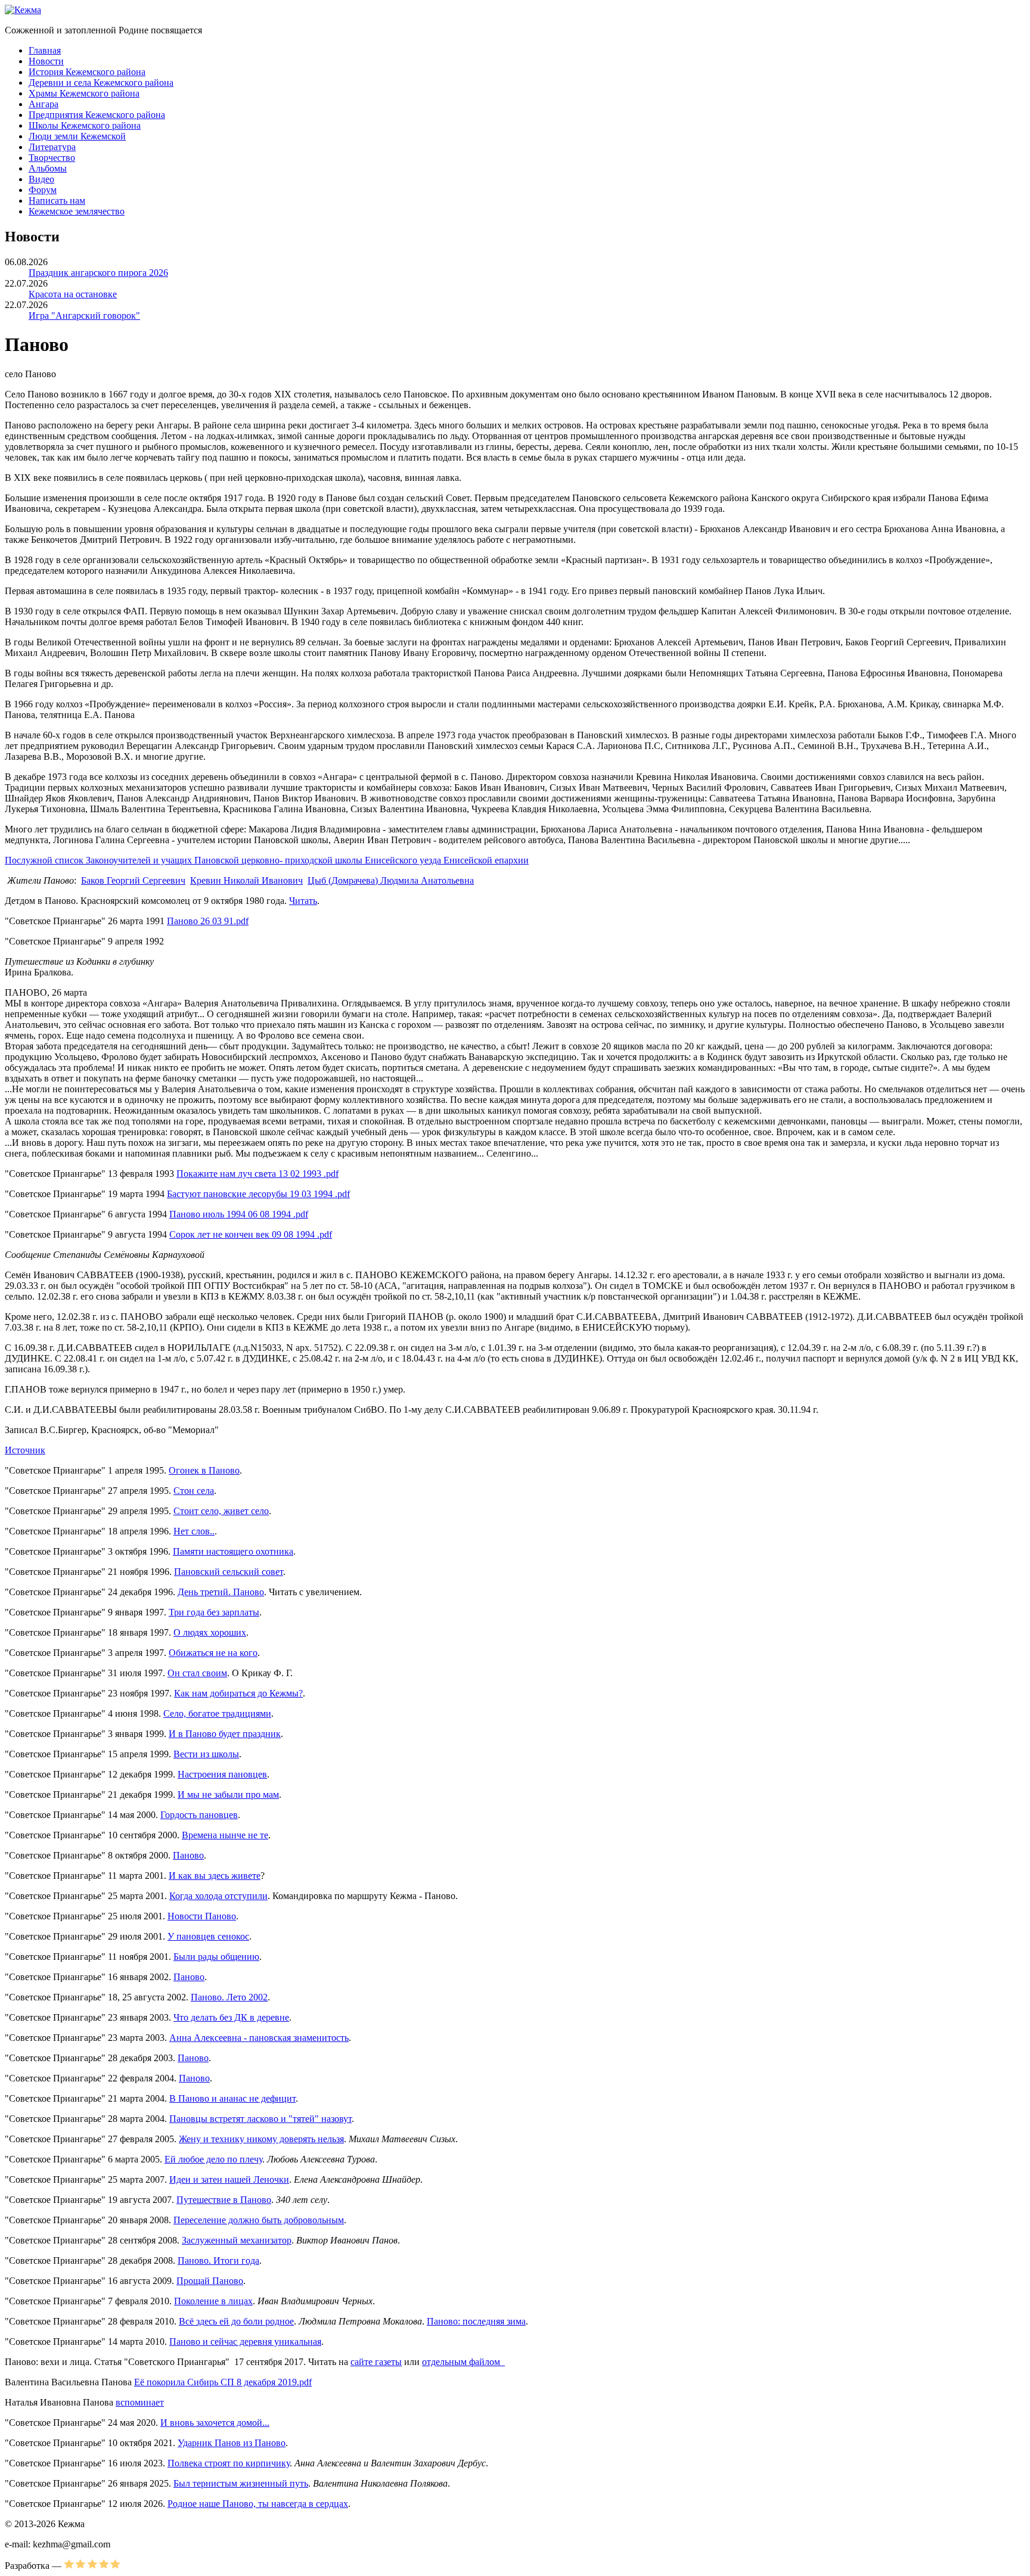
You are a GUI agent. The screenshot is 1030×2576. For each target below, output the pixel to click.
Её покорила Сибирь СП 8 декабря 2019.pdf (223, 2382)
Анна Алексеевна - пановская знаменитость (259, 2038)
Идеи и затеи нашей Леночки (229, 2179)
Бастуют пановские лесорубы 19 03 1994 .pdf (258, 1194)
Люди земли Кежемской (77, 136)
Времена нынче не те (225, 1835)
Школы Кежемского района (85, 125)
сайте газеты (376, 2362)
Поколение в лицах (213, 2301)
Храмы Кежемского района (84, 93)
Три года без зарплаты (214, 1612)
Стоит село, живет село (221, 1511)
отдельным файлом (463, 2362)
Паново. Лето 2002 (229, 1997)
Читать (303, 901)
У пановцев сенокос (208, 1936)
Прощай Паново (210, 2281)
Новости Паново (202, 1916)
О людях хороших (210, 1632)
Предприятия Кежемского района (97, 115)
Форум (43, 190)
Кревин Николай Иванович (246, 880)
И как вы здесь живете (215, 1876)
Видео (41, 179)
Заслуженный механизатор (237, 2240)
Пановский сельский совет (229, 1572)
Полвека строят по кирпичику (229, 2463)
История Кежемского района (87, 72)
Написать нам (57, 201)
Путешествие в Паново (224, 2200)
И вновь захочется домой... (215, 2423)
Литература (52, 147)
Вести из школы (206, 1754)
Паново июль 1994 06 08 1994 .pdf (239, 1214)
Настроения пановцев (222, 1774)
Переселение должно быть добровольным (259, 2220)
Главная (45, 50)
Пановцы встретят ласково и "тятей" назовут (260, 2119)
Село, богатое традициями (217, 1713)
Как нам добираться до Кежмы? (238, 1693)
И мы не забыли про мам (228, 1795)
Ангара (44, 104)
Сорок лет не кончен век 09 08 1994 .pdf (251, 1234)
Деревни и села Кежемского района (101, 83)
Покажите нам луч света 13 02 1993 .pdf (257, 1174)
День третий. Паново (221, 1592)
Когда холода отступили (218, 1896)
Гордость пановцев (199, 1815)
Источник (25, 1450)
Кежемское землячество (77, 211)
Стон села (194, 1491)
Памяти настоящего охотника (233, 1551)
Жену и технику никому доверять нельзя (261, 2139)
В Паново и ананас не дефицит (232, 2098)
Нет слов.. (194, 1531)
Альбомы (48, 168)
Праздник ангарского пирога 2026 (98, 273)
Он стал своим (197, 1673)
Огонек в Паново (204, 1470)
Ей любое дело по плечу (213, 2159)
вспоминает (140, 2402)
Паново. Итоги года (218, 2260)
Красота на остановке (73, 294)
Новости (46, 61)
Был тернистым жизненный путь (241, 2483)
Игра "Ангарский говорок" (84, 316)
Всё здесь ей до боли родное (236, 2321)
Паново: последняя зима (476, 2321)
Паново (188, 1855)
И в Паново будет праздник (225, 1734)
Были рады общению (216, 1957)
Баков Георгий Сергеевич (133, 880)
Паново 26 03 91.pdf (208, 921)
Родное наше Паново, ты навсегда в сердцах (258, 2504)
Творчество (52, 158)
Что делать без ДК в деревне (231, 2017)
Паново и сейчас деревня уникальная (245, 2342)
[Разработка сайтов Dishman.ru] (92, 2566)
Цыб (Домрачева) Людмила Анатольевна (391, 880)
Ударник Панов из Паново (232, 2443)
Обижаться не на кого (213, 1653)
